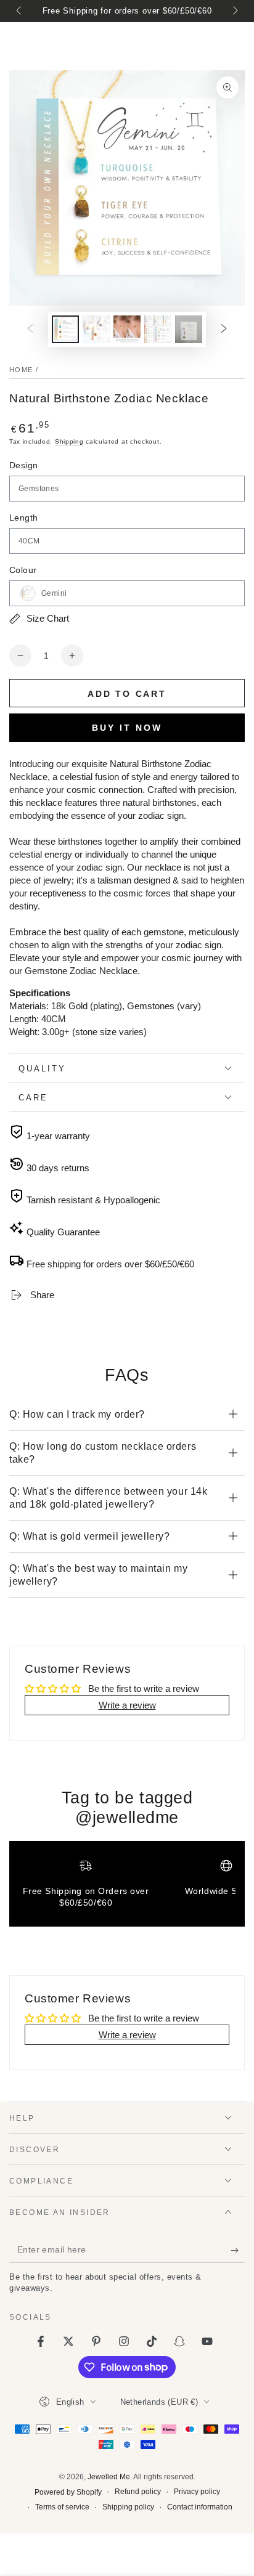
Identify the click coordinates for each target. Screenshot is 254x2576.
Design (23, 465)
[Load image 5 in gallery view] (189, 329)
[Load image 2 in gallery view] (96, 329)
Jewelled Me (109, 2477)
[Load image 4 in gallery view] (158, 329)
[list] (127, 1888)
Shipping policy (128, 2507)
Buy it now (127, 728)
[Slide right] (234, 11)
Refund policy (138, 2492)
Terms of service (62, 2507)
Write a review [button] (127, 1705)
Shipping (69, 441)
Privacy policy (197, 2492)
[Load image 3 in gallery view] (127, 329)
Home (21, 370)
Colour (23, 570)
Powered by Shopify (68, 2492)
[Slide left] (20, 11)
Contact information (200, 2507)
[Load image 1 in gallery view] (65, 329)
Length (23, 518)
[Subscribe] (238, 2250)
